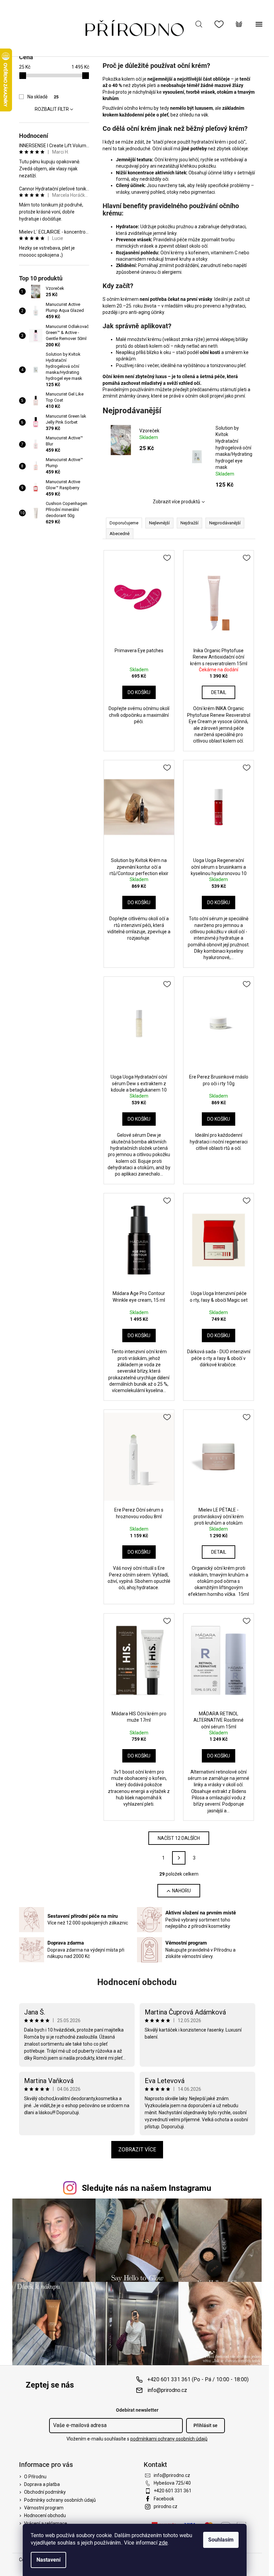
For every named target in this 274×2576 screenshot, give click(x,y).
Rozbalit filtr (52, 109)
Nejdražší (189, 523)
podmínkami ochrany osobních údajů (169, 2439)
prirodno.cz (166, 2506)
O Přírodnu (35, 2477)
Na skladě (43, 97)
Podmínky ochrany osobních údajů (60, 2500)
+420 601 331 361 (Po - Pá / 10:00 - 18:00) (198, 2379)
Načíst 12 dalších (179, 1838)
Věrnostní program (44, 2508)
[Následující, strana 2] (179, 1858)
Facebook (164, 2499)
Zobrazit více (137, 2150)
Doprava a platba (42, 2484)
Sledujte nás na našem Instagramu (147, 2188)
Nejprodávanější (225, 523)
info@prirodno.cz (167, 2390)
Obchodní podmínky (45, 2492)
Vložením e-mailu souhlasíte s (137, 2439)
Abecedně (120, 534)
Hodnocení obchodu (137, 1982)
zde (163, 2543)
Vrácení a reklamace (46, 2523)
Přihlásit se (205, 2425)
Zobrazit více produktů (176, 502)
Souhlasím (221, 2540)
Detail (219, 692)
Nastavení (48, 2560)
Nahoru (181, 1891)
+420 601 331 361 (173, 2491)
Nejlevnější (159, 523)
